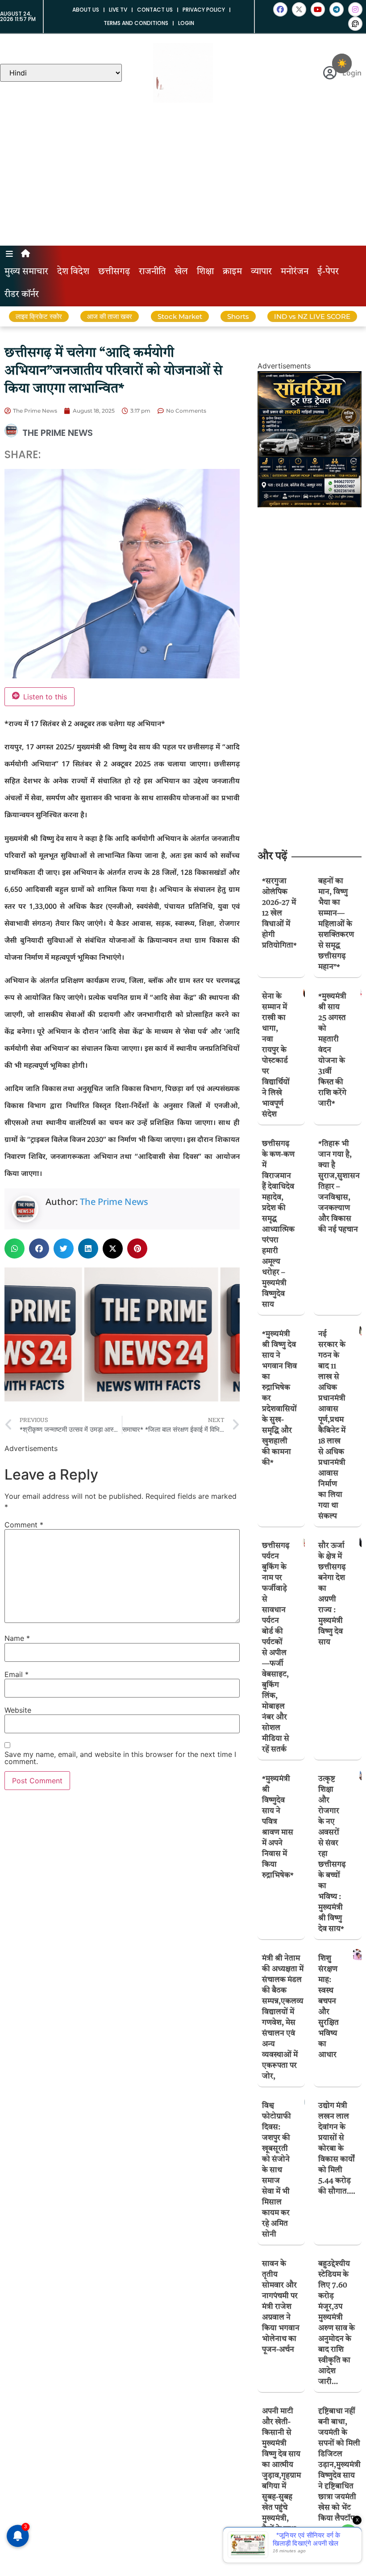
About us (86, 10)
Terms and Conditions (136, 23)
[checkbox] (342, 63)
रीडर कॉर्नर (22, 295)
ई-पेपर (328, 272)
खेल (181, 272)
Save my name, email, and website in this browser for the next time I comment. (120, 1758)
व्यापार (261, 272)
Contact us (155, 10)
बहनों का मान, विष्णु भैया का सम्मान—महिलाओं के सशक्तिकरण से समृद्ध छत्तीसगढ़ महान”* (336, 924)
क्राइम (232, 272)
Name (17, 1638)
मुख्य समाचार (26, 272)
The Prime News (114, 1202)
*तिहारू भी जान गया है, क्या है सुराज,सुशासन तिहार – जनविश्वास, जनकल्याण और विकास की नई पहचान (339, 1187)
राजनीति (152, 272)
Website (18, 1710)
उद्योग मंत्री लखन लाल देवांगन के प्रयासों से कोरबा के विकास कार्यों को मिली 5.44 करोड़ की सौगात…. (337, 2149)
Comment (24, 1525)
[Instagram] (355, 9)
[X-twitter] (299, 9)
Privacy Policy (204, 10)
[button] (15, 1248)
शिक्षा (205, 272)
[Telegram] (337, 9)
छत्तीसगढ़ (114, 272)
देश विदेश (73, 272)
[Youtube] (318, 9)
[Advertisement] (183, 179)
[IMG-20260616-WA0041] (310, 505)
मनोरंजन (295, 272)
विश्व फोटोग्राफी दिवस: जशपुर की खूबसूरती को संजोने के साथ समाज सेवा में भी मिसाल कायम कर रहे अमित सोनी (277, 2170)
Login (186, 23)
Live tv (118, 10)
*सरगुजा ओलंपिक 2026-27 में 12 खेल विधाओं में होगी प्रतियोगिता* (279, 914)
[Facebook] (280, 9)
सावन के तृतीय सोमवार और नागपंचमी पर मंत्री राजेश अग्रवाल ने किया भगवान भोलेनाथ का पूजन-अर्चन (281, 2307)
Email (17, 1674)
